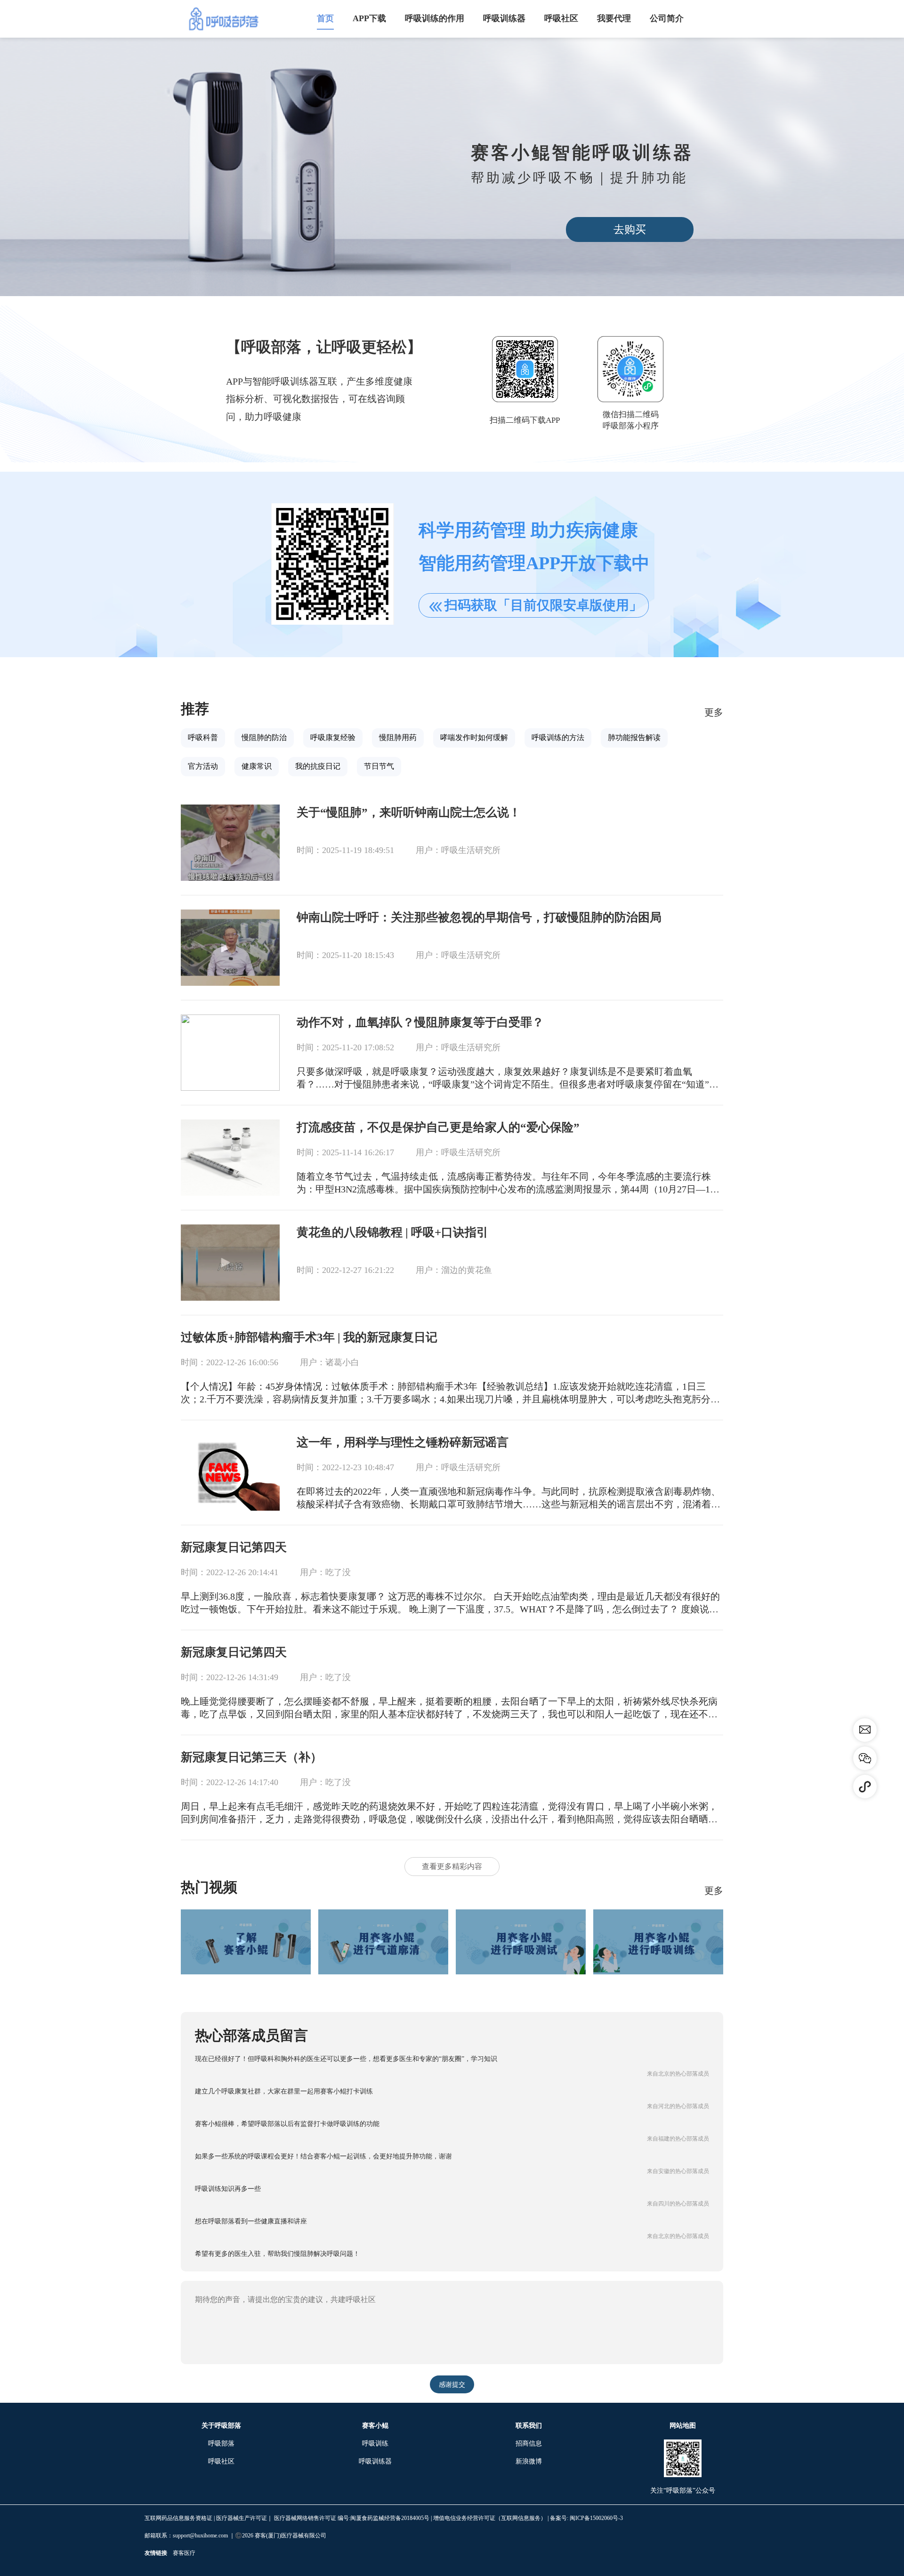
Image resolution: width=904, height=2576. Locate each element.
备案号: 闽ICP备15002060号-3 (586, 2518)
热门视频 (209, 1887)
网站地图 (683, 2426)
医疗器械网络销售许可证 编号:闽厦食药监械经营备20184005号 (352, 2518)
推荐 (195, 709)
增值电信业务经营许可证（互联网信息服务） (490, 2518)
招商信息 (529, 2443)
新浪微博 (529, 2461)
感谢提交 (452, 2385)
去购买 (630, 229)
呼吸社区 (221, 2461)
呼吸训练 (375, 2443)
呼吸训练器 (375, 2461)
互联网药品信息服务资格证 (178, 2518)
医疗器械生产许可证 (242, 2518)
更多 (714, 712)
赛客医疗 (184, 2553)
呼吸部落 (221, 2443)
